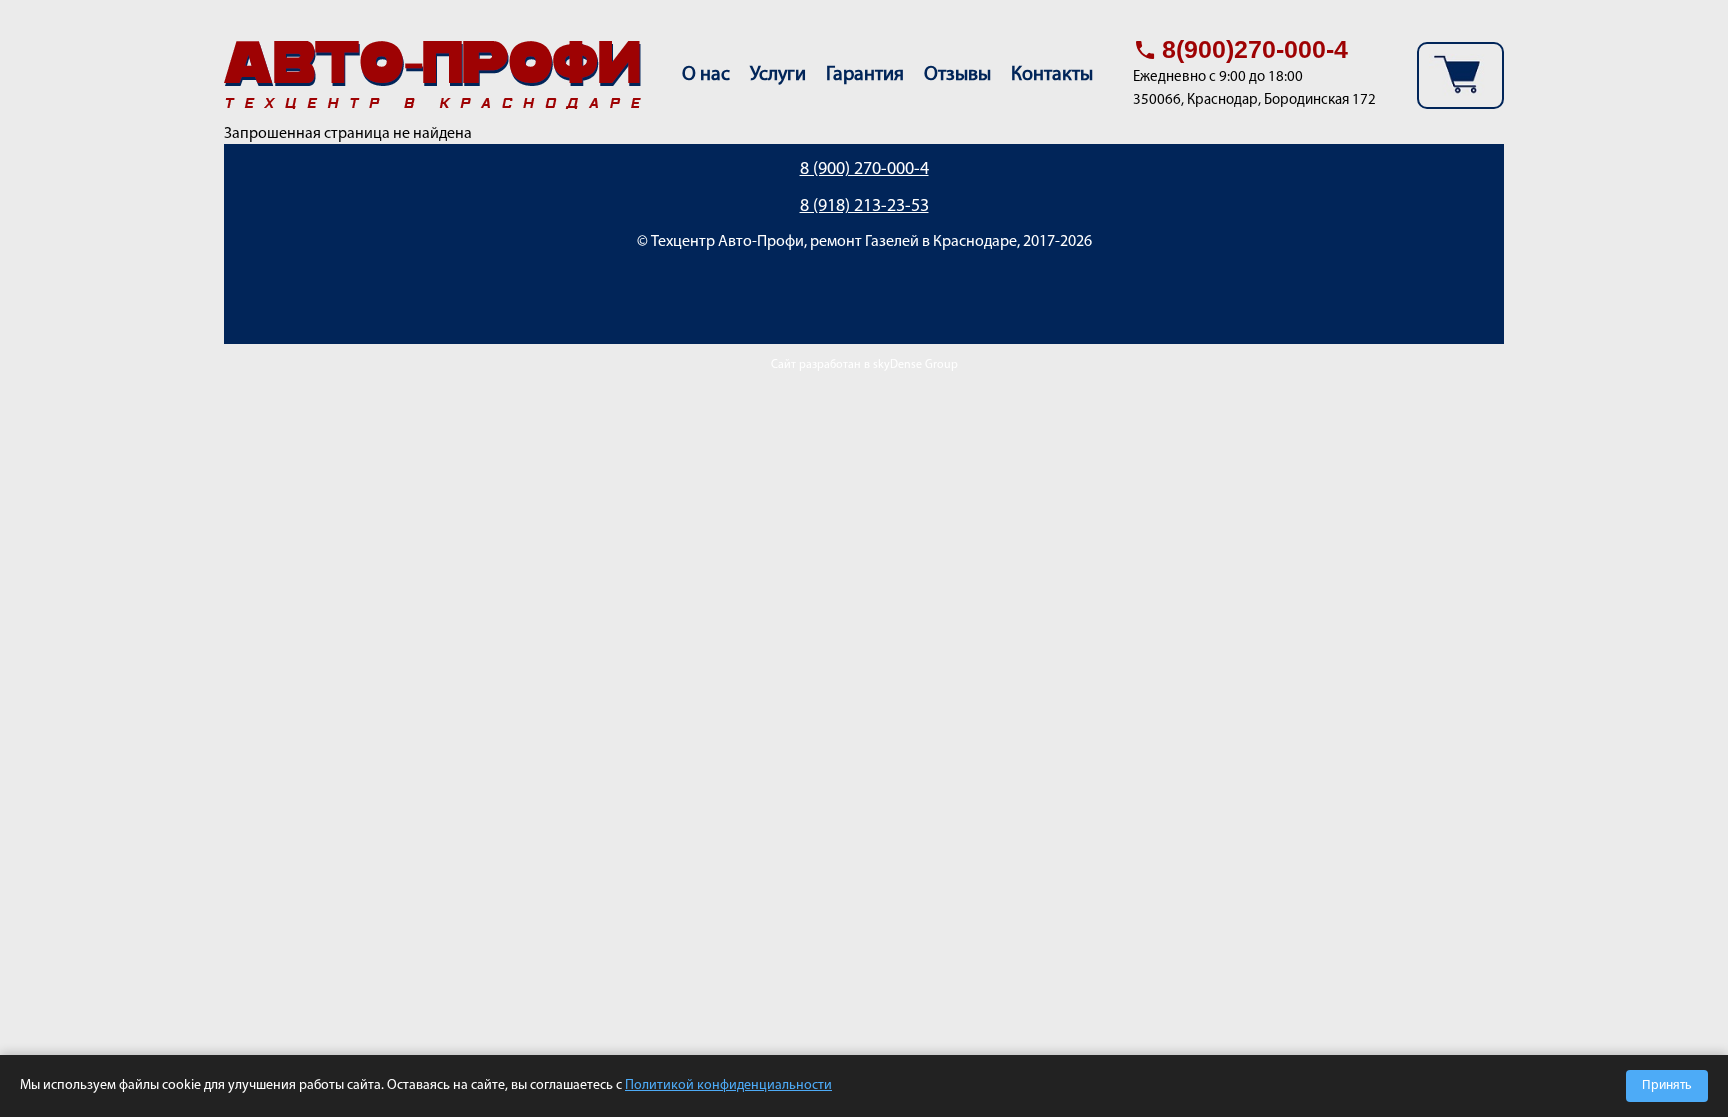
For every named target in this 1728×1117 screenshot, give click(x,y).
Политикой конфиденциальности (728, 1085)
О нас (706, 75)
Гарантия (865, 75)
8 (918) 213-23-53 (864, 207)
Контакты (1052, 75)
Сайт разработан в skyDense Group (864, 365)
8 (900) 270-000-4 (864, 170)
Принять (1667, 1085)
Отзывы (957, 75)
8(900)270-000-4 (1255, 49)
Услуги (778, 75)
